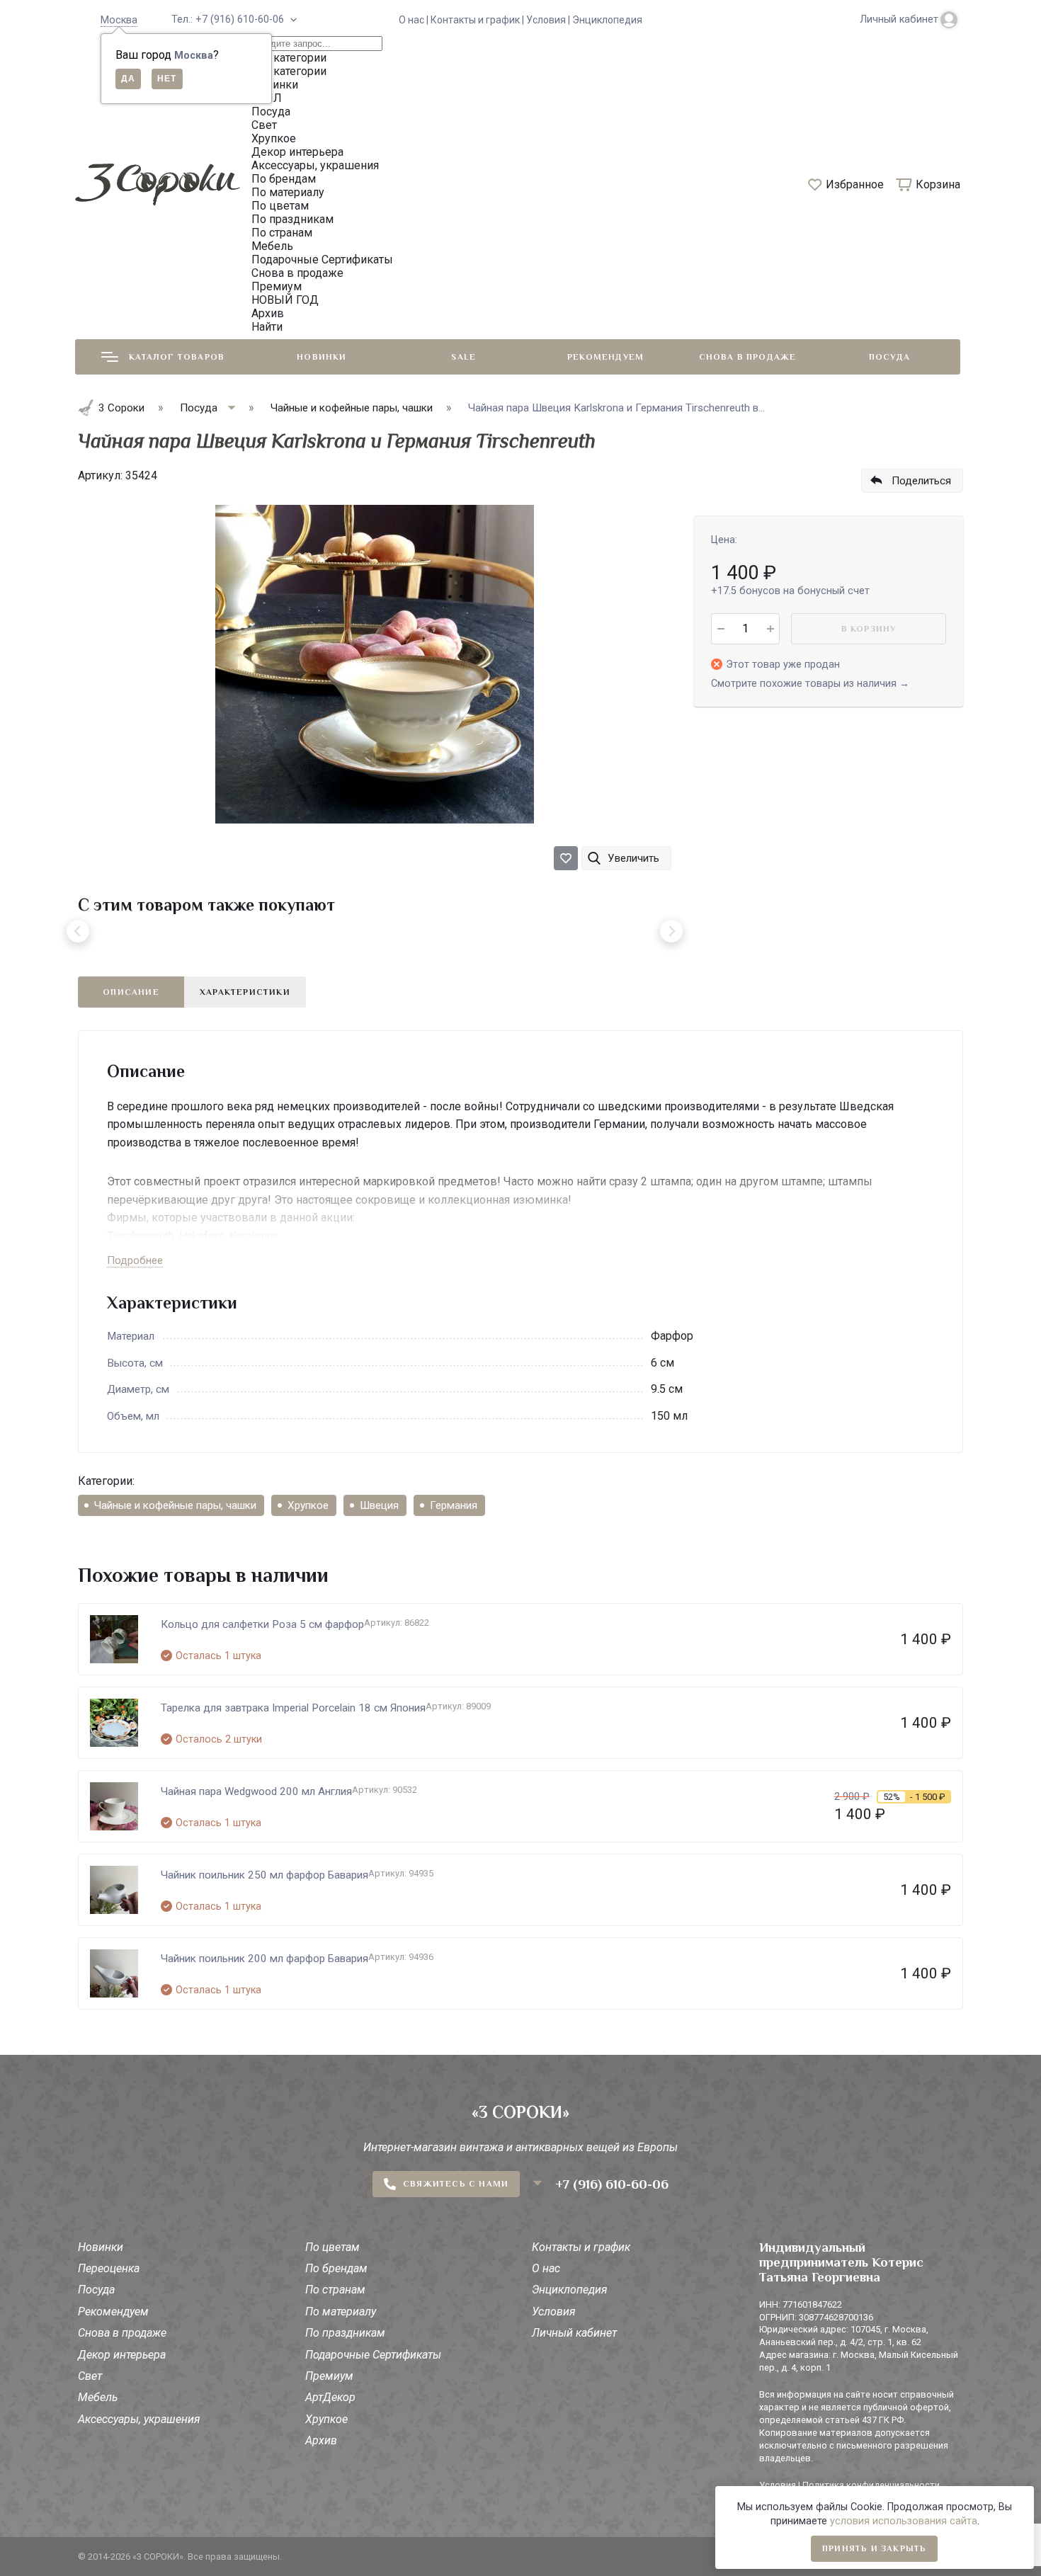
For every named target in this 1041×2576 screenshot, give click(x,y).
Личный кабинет (574, 2333)
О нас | (415, 20)
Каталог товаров (177, 357)
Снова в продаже (748, 357)
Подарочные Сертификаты (373, 2355)
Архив (321, 2440)
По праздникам (345, 2333)
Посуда (889, 357)
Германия (454, 1505)
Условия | (549, 20)
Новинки (322, 357)
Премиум (329, 2376)
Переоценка (109, 2268)
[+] (770, 629)
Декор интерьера (122, 2355)
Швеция (379, 1505)
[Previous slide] (78, 931)
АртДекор (330, 2397)
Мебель (98, 2397)
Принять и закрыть (874, 2548)
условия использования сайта (904, 2521)
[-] (721, 629)
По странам (335, 2290)
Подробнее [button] (135, 1260)
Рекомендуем (605, 357)
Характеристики (245, 992)
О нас (546, 2268)
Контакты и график (581, 2247)
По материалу (341, 2312)
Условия (554, 2312)
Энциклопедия (607, 20)
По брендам (336, 2268)
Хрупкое (308, 1505)
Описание (131, 992)
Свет (90, 2376)
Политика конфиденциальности (871, 2485)
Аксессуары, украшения (139, 2419)
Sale (463, 357)
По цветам (332, 2247)
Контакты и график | (478, 20)
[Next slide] (671, 931)
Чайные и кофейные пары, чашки (175, 1505)
